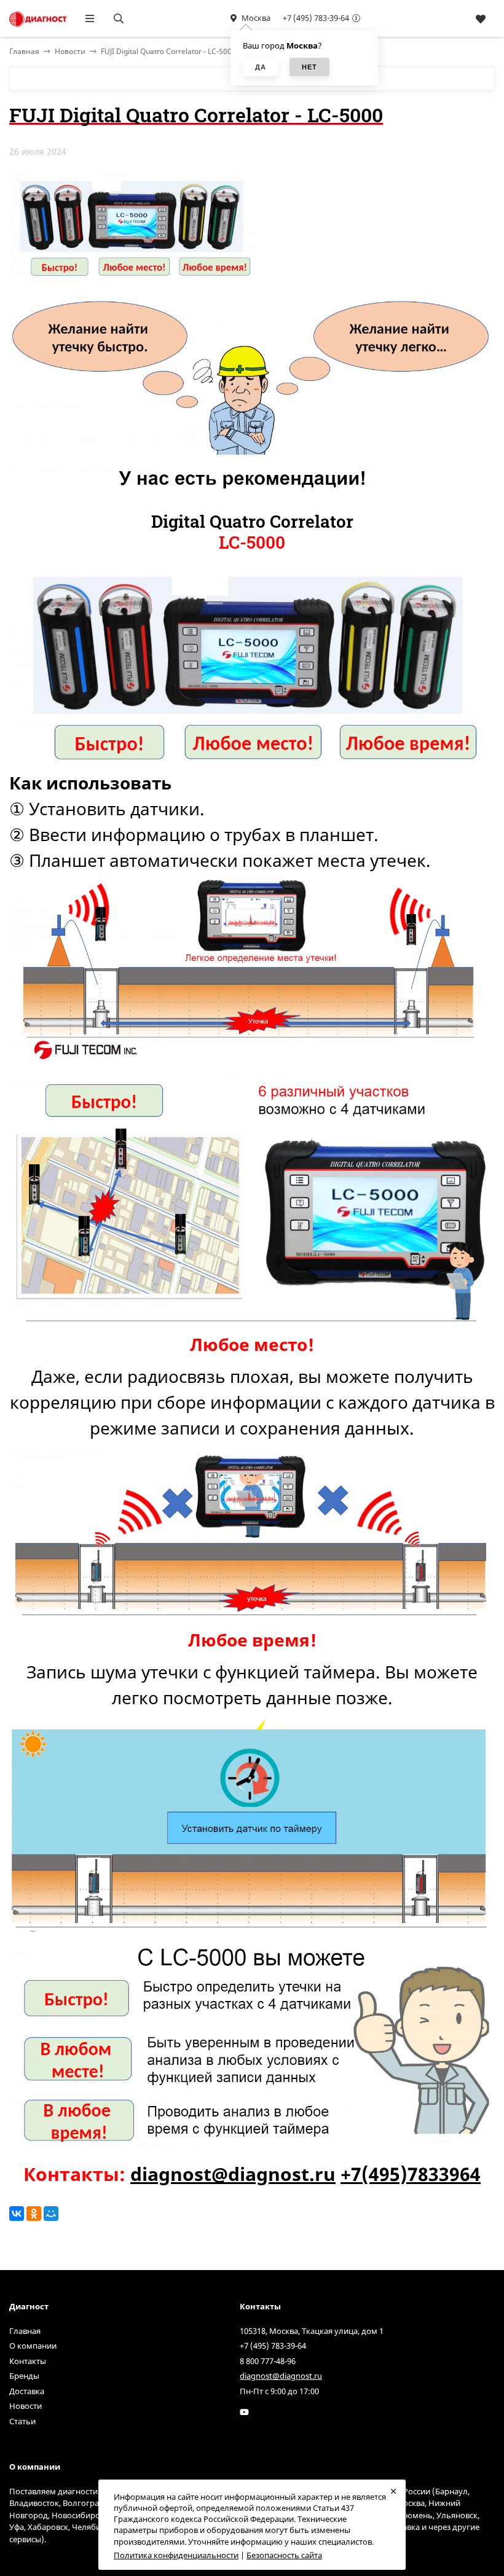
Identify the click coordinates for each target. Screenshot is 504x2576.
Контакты (28, 2361)
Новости (70, 51)
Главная (25, 2331)
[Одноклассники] (34, 2214)
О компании (33, 2346)
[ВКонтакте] (17, 2214)
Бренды (24, 2376)
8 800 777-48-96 (268, 2361)
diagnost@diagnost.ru (233, 2174)
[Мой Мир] (51, 2214)
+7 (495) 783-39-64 (316, 18)
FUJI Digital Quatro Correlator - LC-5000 (168, 51)
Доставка (27, 2391)
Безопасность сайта (284, 2555)
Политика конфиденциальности (176, 2555)
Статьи (22, 2421)
